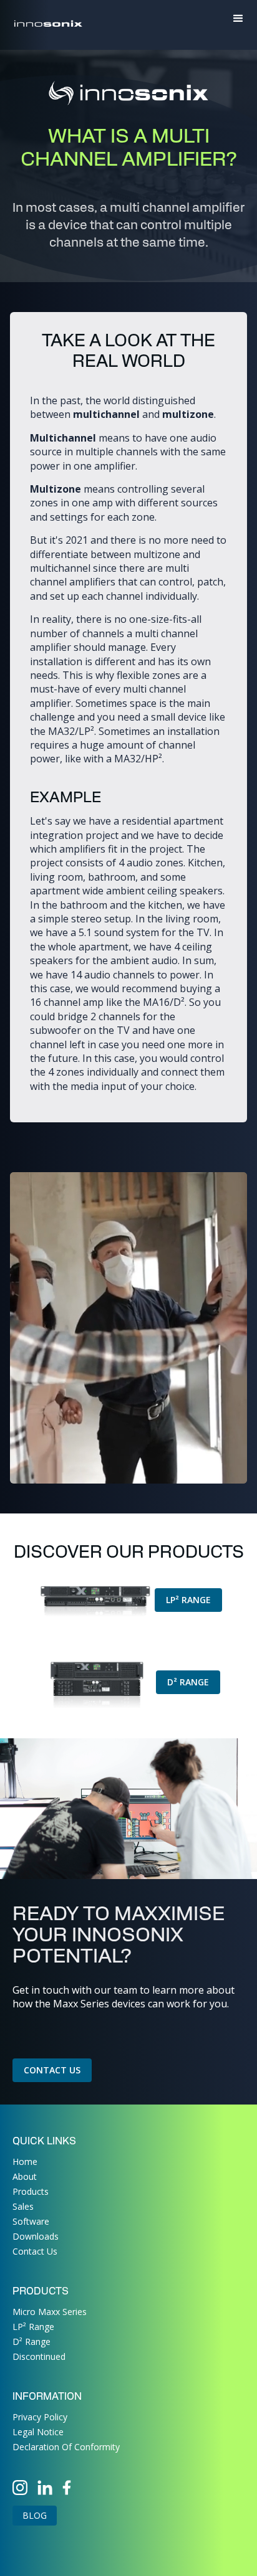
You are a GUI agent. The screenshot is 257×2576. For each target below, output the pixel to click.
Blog (35, 2515)
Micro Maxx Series (50, 2312)
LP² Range (188, 1600)
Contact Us (35, 2251)
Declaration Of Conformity (66, 2447)
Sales (23, 2206)
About (25, 2176)
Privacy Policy (40, 2417)
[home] (47, 19)
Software (31, 2221)
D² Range (188, 1682)
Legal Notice (38, 2432)
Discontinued (39, 2356)
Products (31, 2191)
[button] (238, 19)
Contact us (52, 2070)
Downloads (36, 2236)
